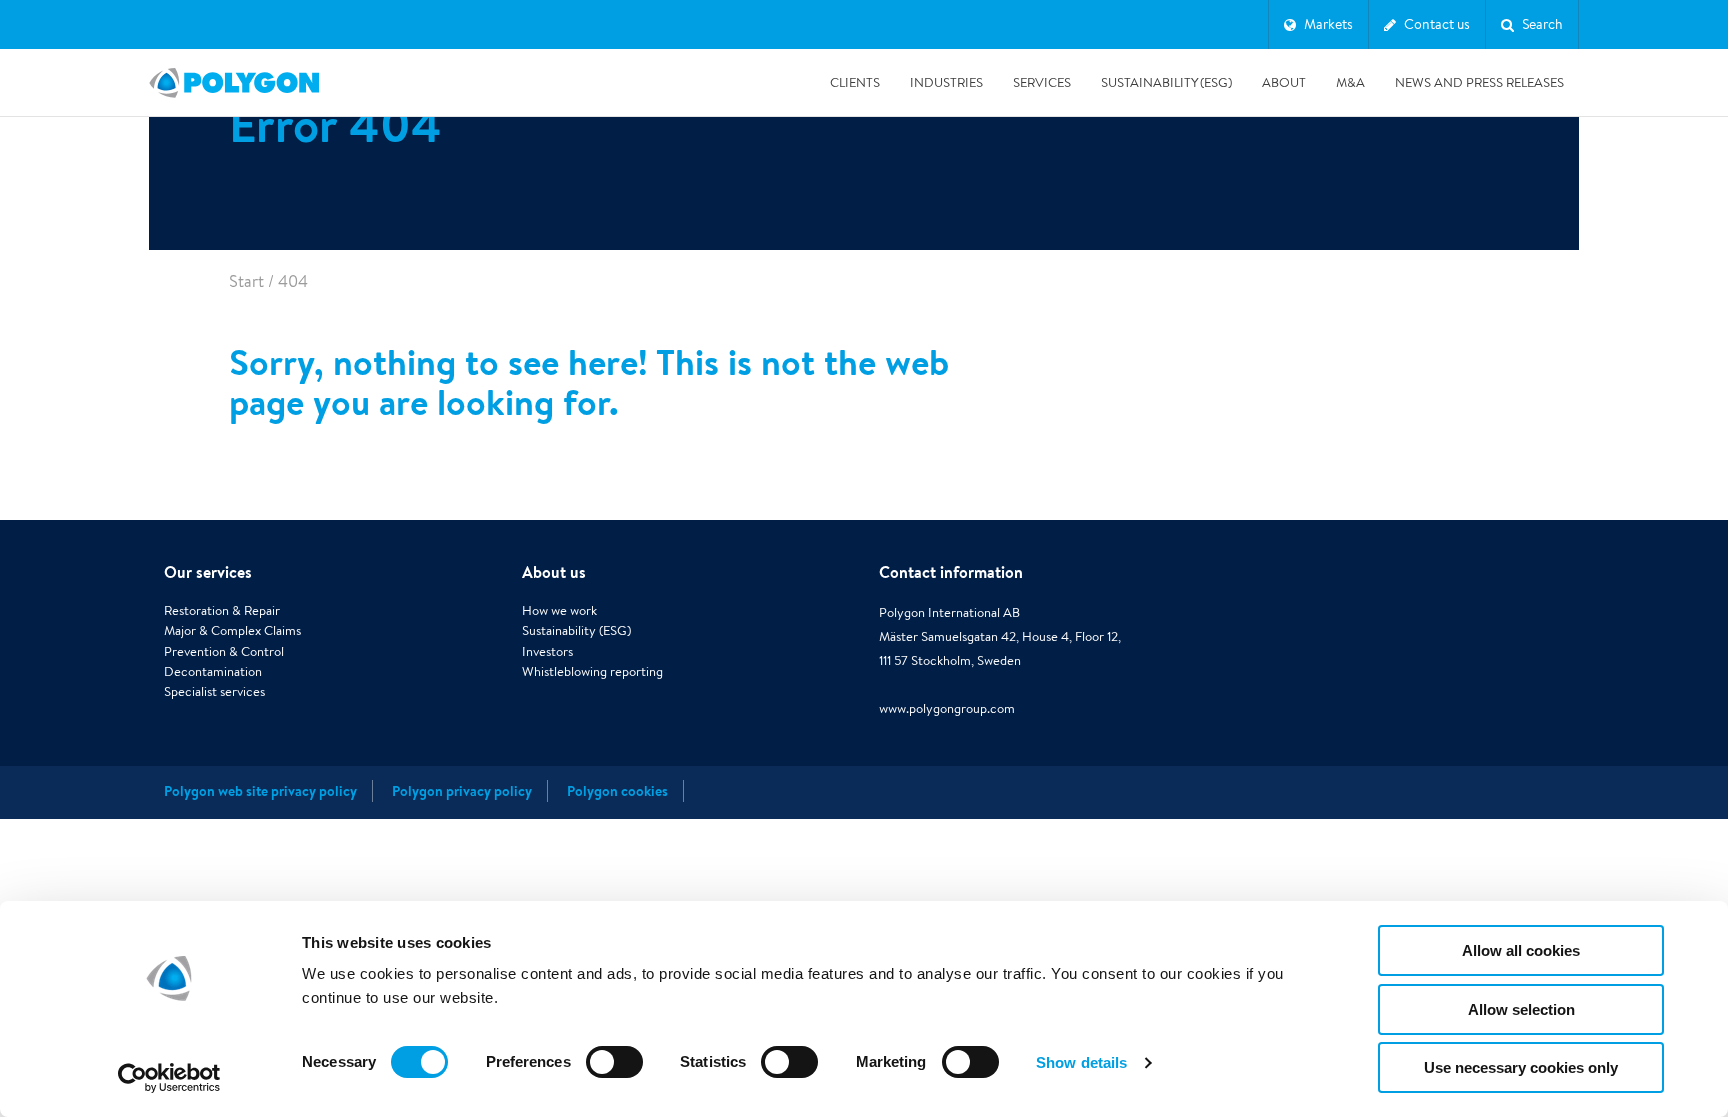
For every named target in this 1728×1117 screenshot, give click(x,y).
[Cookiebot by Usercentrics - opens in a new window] (169, 1078)
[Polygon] (234, 83)
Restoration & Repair (222, 610)
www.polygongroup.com (947, 708)
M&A (1350, 82)
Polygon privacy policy (462, 791)
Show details (1081, 1062)
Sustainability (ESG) (1166, 82)
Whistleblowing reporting (592, 671)
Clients (855, 82)
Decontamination (213, 671)
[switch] (614, 1076)
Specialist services (214, 691)
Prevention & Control (224, 651)
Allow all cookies (1521, 950)
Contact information (951, 572)
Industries (946, 82)
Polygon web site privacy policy (260, 791)
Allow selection (1521, 1009)
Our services (208, 572)
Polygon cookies (617, 791)
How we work (559, 610)
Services (1042, 82)
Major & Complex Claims (232, 630)
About (1284, 82)
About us (554, 572)
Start (246, 281)
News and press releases (1479, 82)
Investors (547, 651)
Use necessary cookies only (1521, 1067)
